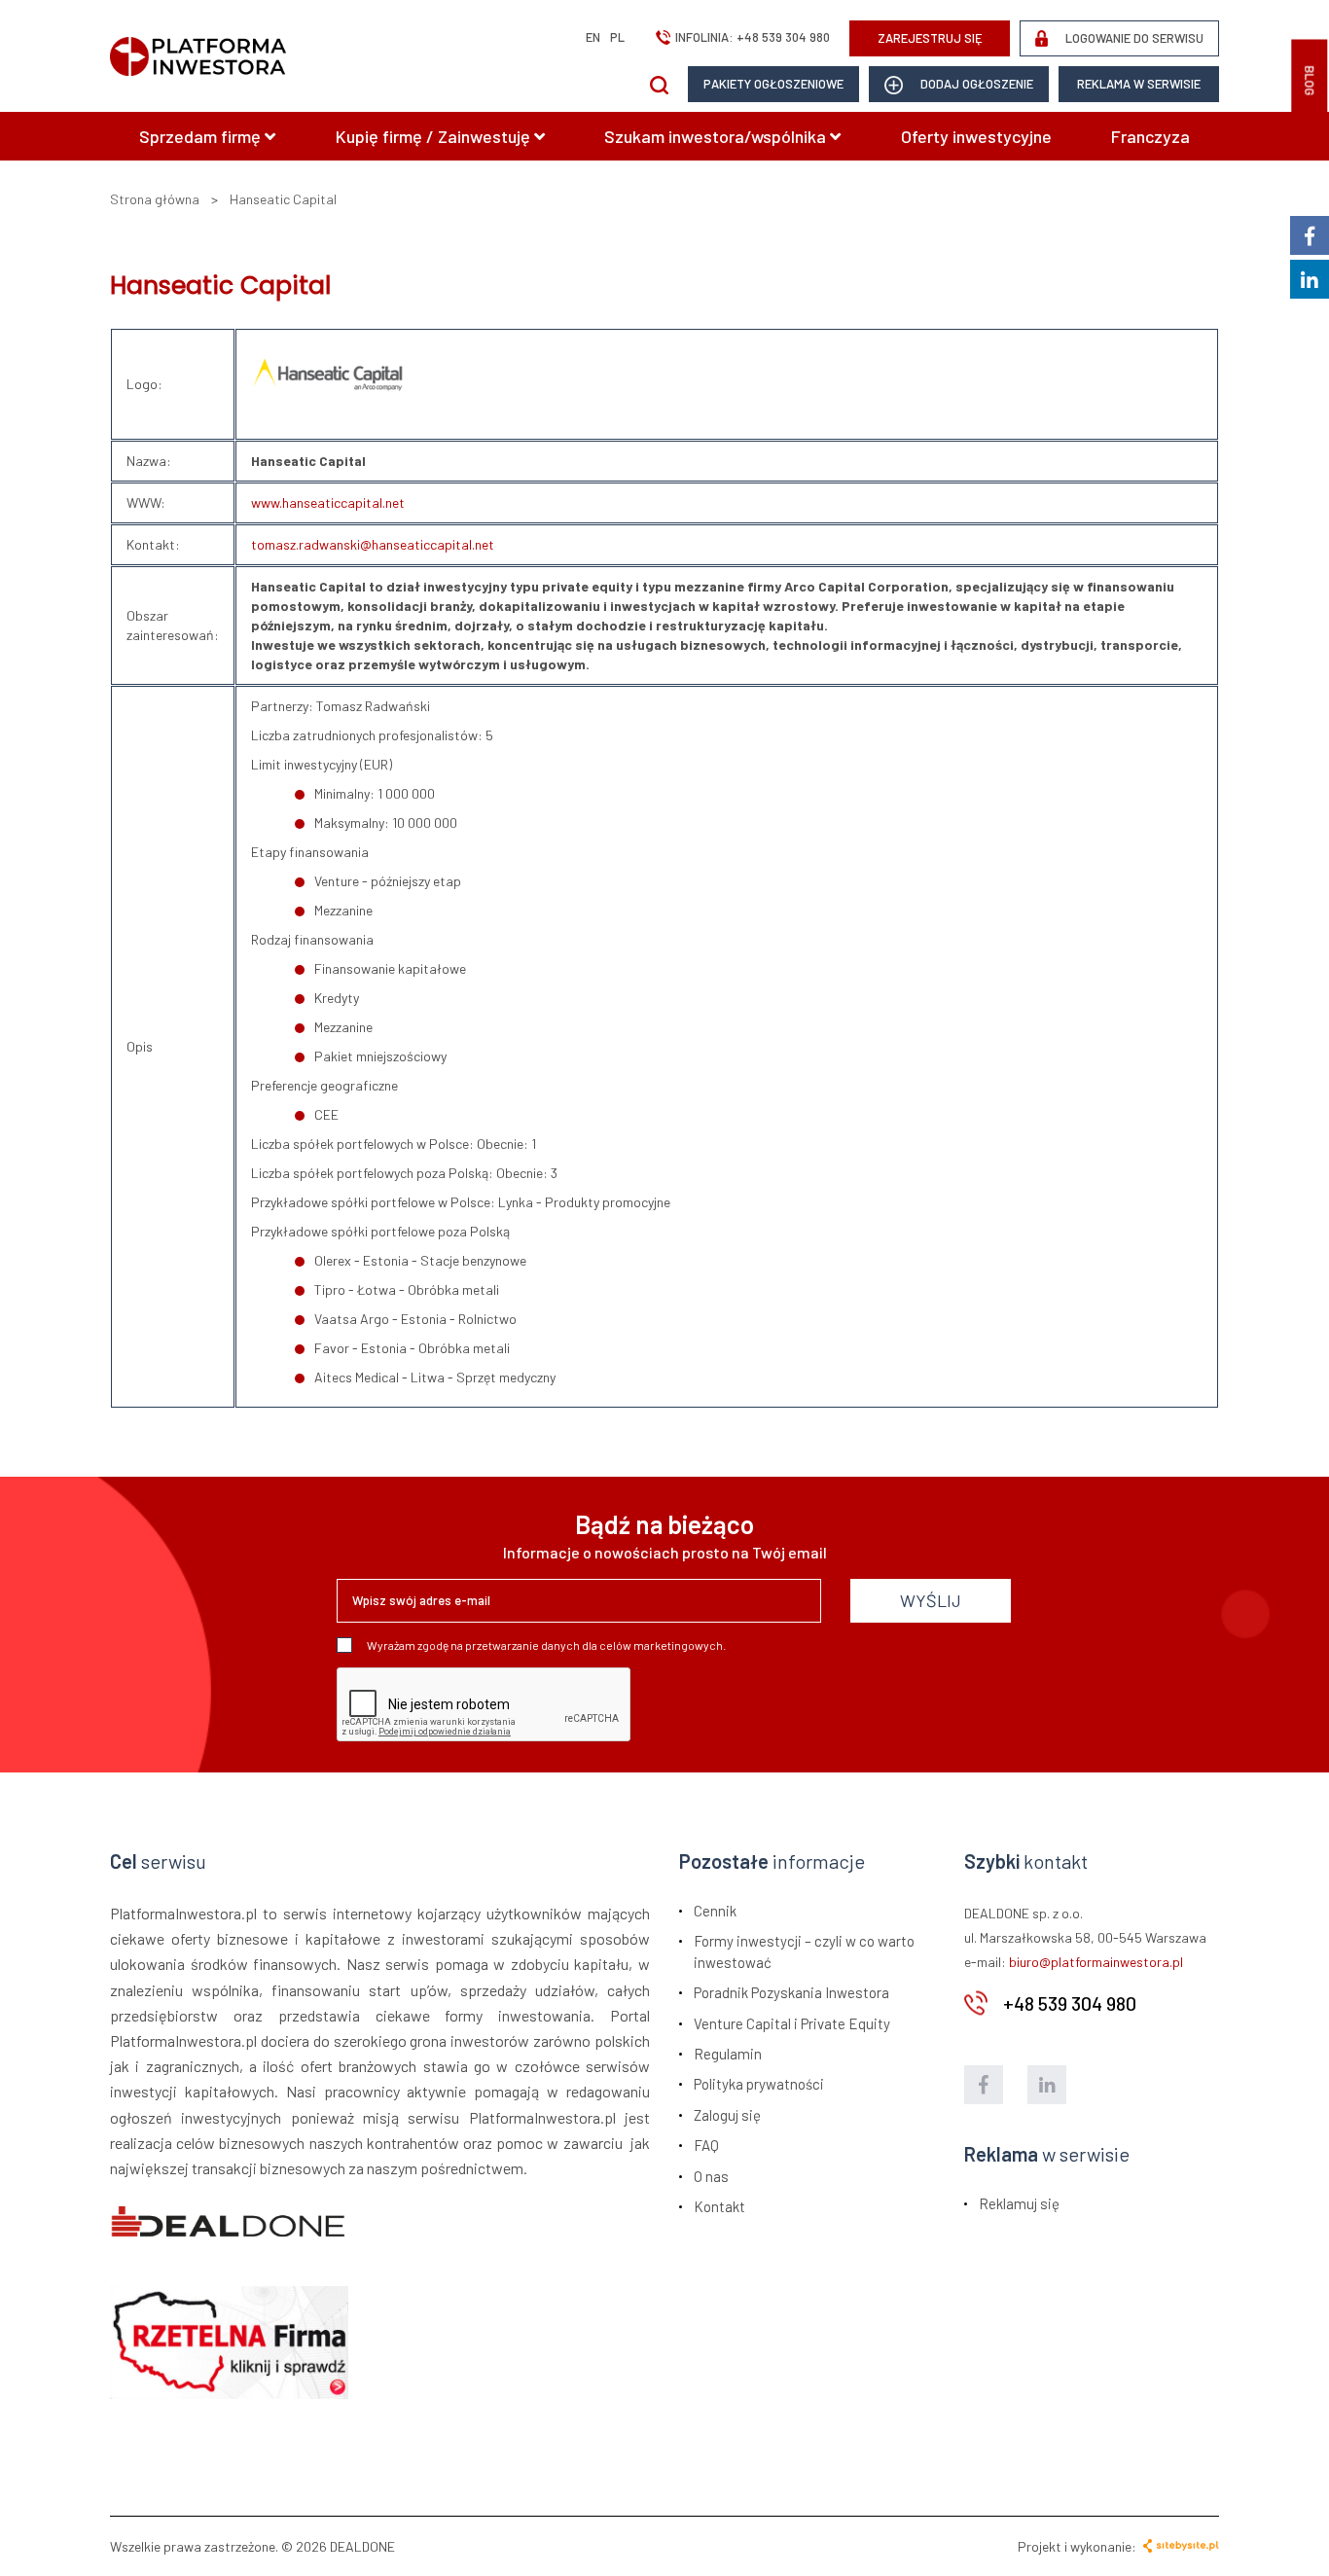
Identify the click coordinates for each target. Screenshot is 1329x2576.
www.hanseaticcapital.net (328, 502)
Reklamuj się (1019, 2203)
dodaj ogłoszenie (975, 84)
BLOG (1310, 81)
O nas (711, 2176)
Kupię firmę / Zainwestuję (435, 136)
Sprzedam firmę (202, 136)
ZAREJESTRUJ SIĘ (930, 38)
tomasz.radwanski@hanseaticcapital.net (373, 544)
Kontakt (719, 2206)
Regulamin (728, 2054)
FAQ (706, 2145)
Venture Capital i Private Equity (792, 2023)
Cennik (715, 1911)
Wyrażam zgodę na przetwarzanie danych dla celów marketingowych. (546, 1645)
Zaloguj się (727, 2115)
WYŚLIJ (931, 1600)
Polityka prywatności (759, 2084)
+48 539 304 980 (783, 37)
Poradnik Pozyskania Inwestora (791, 1992)
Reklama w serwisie (1139, 84)
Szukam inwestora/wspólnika (717, 136)
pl (617, 37)
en (593, 37)
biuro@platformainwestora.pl (1096, 1962)
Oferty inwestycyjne (976, 136)
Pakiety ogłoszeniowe (773, 84)
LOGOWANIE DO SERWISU (1133, 38)
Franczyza (1150, 136)
